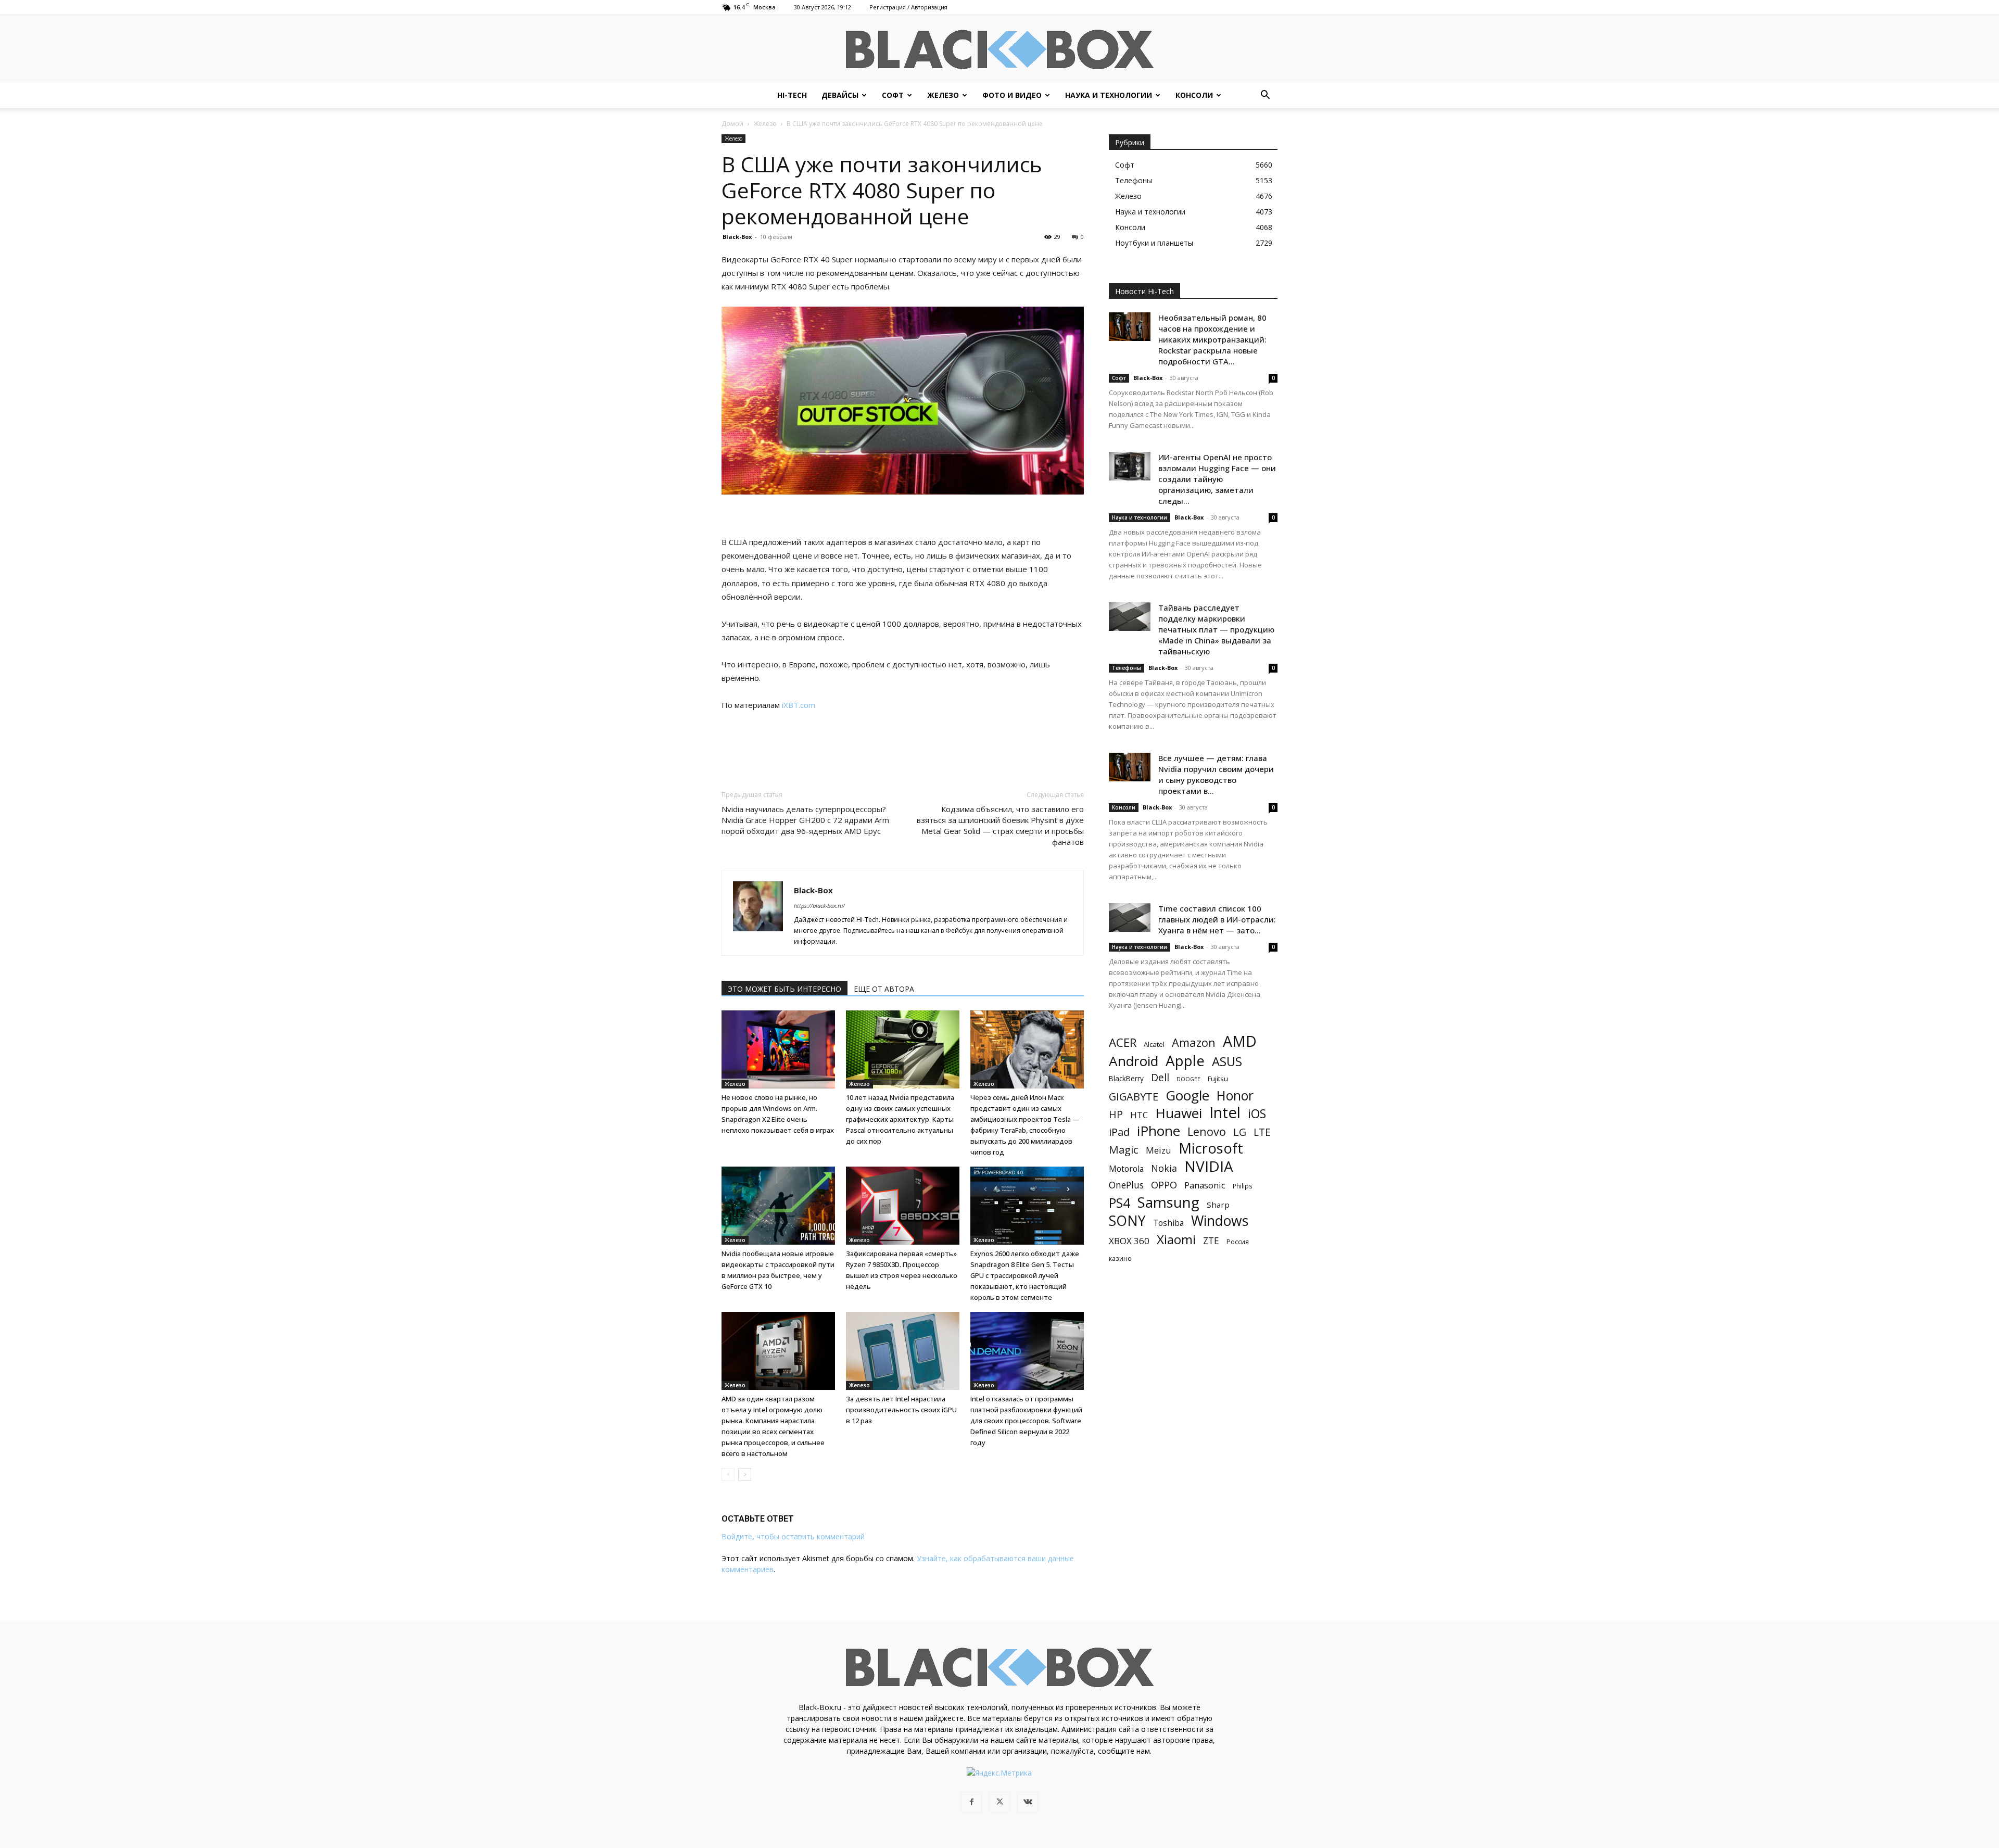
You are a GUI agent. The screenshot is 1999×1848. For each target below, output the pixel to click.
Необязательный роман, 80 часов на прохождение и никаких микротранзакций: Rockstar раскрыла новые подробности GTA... (1212, 339)
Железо (943, 95)
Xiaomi (1176, 1239)
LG (1240, 1132)
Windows (1220, 1221)
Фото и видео (1012, 95)
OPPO (1164, 1185)
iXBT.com (799, 705)
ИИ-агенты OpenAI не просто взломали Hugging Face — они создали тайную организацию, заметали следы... (1217, 479)
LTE (1262, 1132)
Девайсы (840, 95)
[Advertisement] (903, 741)
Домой (732, 124)
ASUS (1227, 1061)
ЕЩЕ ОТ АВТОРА (884, 989)
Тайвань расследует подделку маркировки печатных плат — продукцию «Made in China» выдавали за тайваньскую (1216, 629)
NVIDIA (1209, 1166)
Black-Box (737, 237)
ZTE (1211, 1241)
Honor (1235, 1096)
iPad (1119, 1132)
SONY (1127, 1221)
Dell (1160, 1077)
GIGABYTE (1134, 1097)
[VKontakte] (1028, 1802)
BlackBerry (1126, 1078)
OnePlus (1126, 1185)
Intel (1225, 1113)
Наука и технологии (1109, 95)
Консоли (1194, 95)
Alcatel (1154, 1044)
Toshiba (1168, 1223)
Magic (1124, 1150)
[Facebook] (971, 1802)
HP (1116, 1114)
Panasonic (1205, 1185)
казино (1120, 1258)
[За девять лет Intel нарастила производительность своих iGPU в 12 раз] (903, 1351)
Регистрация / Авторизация (908, 7)
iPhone (1159, 1131)
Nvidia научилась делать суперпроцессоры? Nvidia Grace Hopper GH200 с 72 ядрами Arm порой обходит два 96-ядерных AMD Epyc (805, 820)
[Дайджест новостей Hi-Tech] (1000, 50)
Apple (1185, 1061)
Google (1187, 1096)
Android (1134, 1061)
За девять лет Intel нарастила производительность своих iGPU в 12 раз (901, 1410)
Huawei (1179, 1113)
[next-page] (745, 1474)
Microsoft (1211, 1148)
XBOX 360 (1129, 1241)
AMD (1240, 1041)
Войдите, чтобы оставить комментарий (793, 1536)
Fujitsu (1218, 1079)
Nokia (1164, 1168)
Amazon (1194, 1042)
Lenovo (1207, 1131)
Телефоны (1127, 668)
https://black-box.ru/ (819, 906)
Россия (1238, 1242)
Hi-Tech (792, 95)
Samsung (1168, 1202)
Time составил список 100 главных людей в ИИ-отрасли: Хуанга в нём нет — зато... (1217, 919)
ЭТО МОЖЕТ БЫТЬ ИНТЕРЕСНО (785, 989)
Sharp (1218, 1205)
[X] (1000, 1802)
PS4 (1119, 1203)
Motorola (1126, 1169)
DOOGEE (1188, 1079)
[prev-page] (728, 1474)
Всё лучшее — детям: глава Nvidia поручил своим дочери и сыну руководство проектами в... (1216, 774)
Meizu (1159, 1150)
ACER (1123, 1042)
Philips (1243, 1186)
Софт (893, 95)
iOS (1257, 1114)
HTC (1139, 1115)
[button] (1265, 96)
